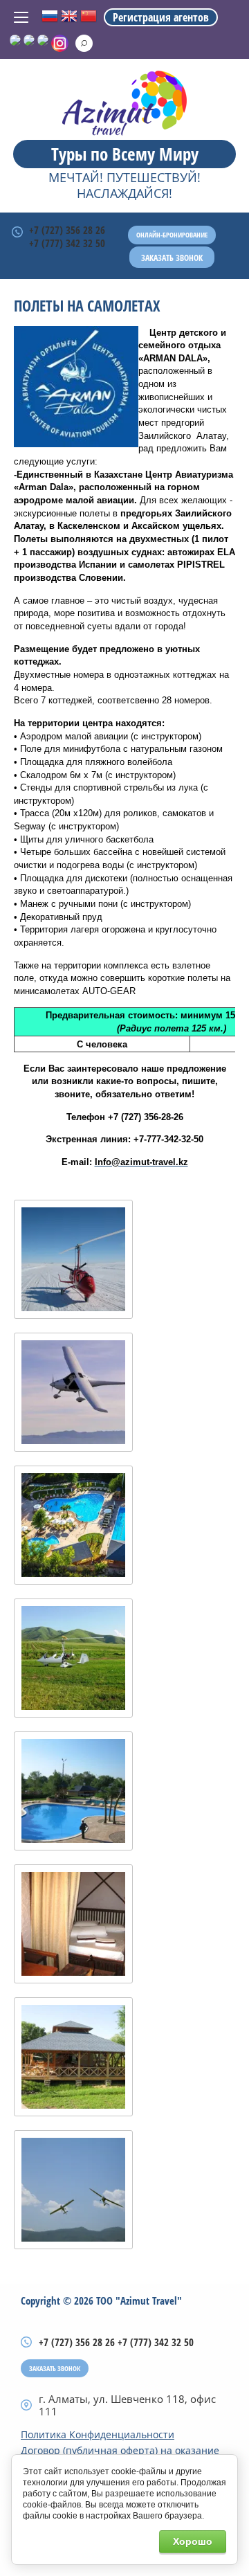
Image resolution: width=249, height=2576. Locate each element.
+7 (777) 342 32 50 (67, 243)
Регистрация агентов (161, 17)
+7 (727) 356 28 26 (67, 230)
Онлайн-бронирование (172, 235)
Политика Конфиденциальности (98, 2435)
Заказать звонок (172, 258)
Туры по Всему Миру (125, 154)
